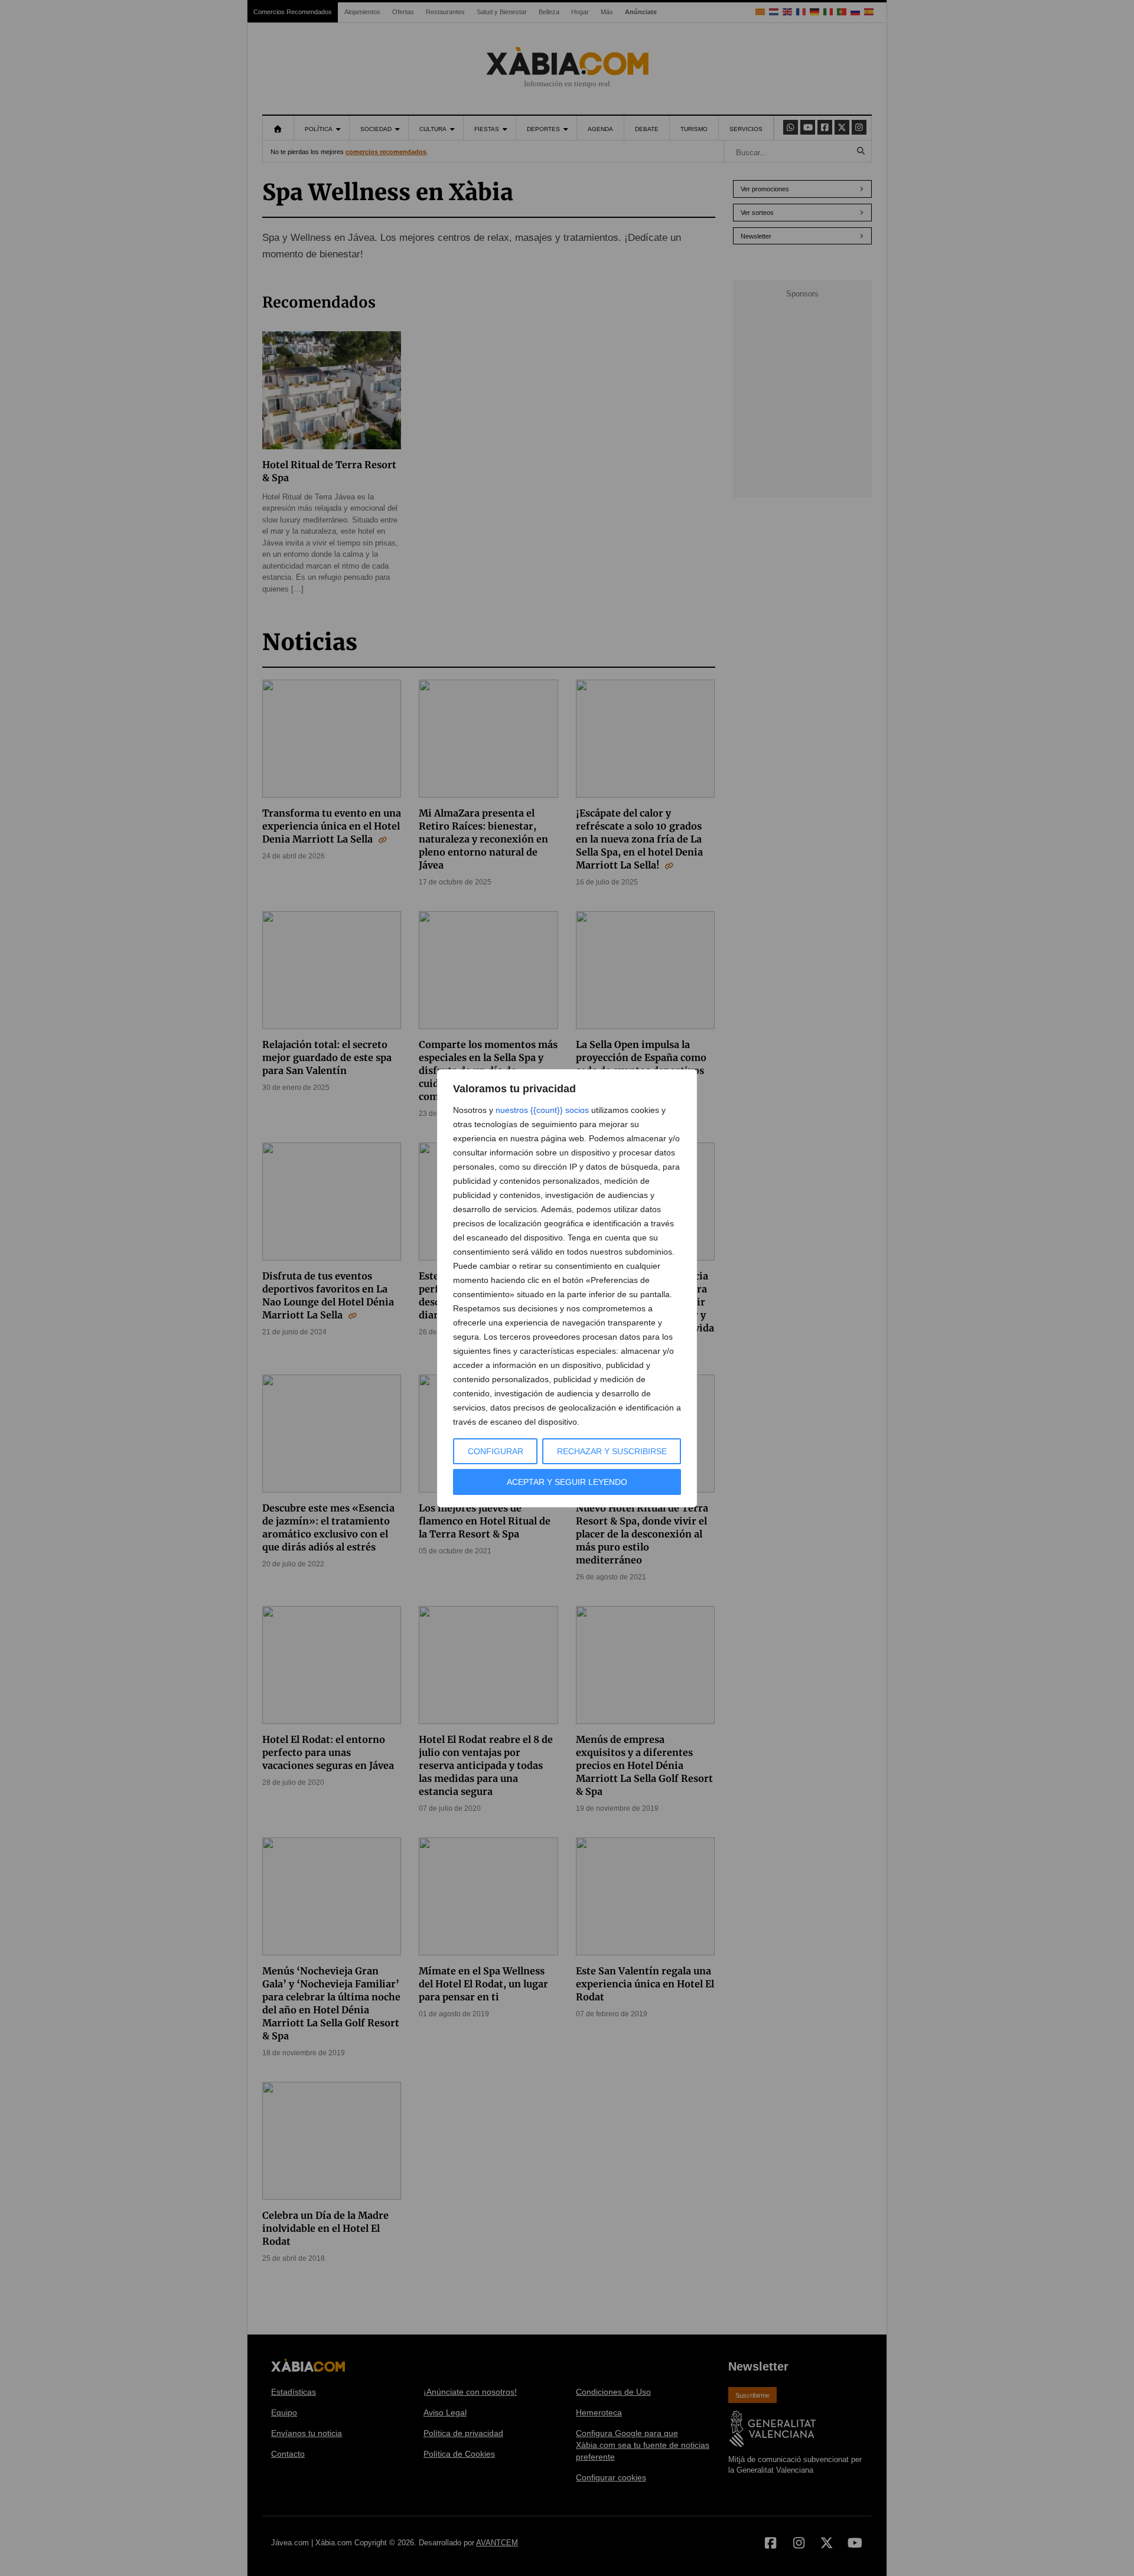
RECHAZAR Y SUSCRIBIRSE (612, 1451)
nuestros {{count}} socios (542, 1110)
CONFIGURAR (496, 1451)
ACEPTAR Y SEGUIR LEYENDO (567, 1482)
